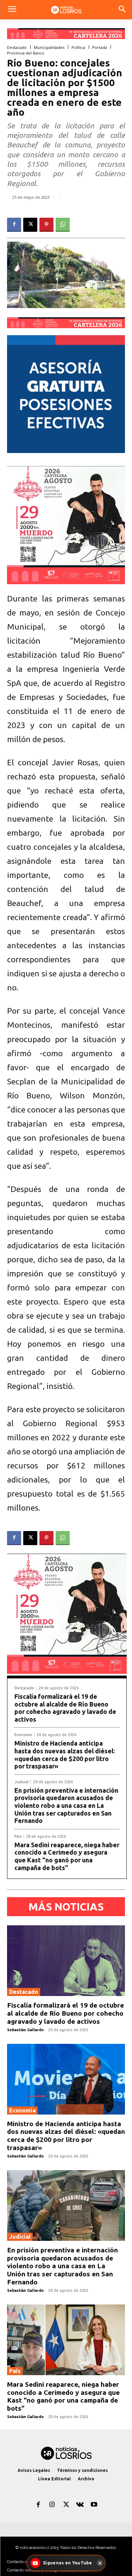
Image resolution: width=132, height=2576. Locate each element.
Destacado (17, 47)
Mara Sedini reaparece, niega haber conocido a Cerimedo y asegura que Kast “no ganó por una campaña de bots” (67, 1856)
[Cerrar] (100, 2563)
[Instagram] (52, 2505)
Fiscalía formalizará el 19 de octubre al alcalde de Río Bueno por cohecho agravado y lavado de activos (65, 1708)
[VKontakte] (80, 2505)
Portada (100, 47)
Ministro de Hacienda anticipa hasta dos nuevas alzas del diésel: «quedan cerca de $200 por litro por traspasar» (65, 1755)
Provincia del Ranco (26, 53)
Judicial (21, 1782)
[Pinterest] (46, 225)
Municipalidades (49, 47)
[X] (30, 225)
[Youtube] (94, 2505)
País (18, 1837)
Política (78, 47)
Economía (23, 1735)
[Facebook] (14, 225)
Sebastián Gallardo (25, 2030)
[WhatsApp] (63, 225)
